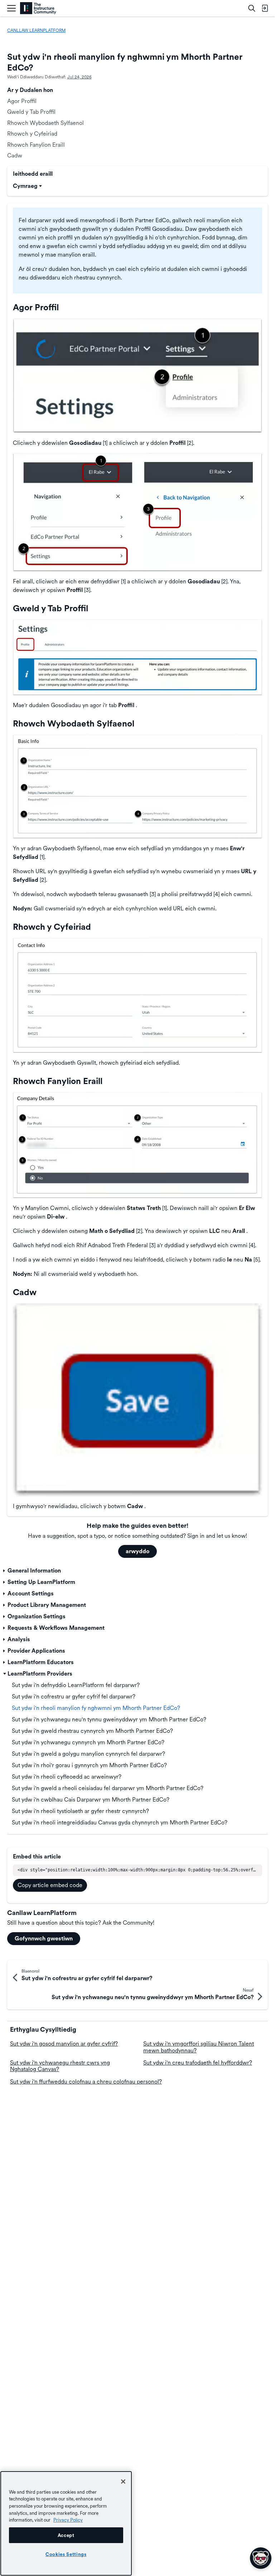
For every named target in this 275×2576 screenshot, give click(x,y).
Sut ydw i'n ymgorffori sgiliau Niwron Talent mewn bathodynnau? (199, 2047)
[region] (66, 2523)
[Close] (123, 2482)
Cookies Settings (66, 2554)
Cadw (15, 155)
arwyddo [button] (137, 1551)
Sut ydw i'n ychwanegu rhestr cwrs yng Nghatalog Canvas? (60, 2066)
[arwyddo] (265, 8)
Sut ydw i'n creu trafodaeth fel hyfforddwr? (198, 2063)
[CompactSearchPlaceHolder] (252, 8)
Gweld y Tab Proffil (31, 112)
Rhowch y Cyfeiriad (32, 134)
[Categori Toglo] (5, 1571)
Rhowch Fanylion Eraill (36, 145)
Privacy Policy (68, 2520)
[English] (38, 8)
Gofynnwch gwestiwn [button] (44, 1938)
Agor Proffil (22, 101)
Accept (66, 2535)
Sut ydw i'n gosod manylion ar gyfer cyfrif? (64, 2044)
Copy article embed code (50, 1885)
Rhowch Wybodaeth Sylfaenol (45, 123)
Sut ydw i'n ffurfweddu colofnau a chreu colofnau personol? (86, 2082)
